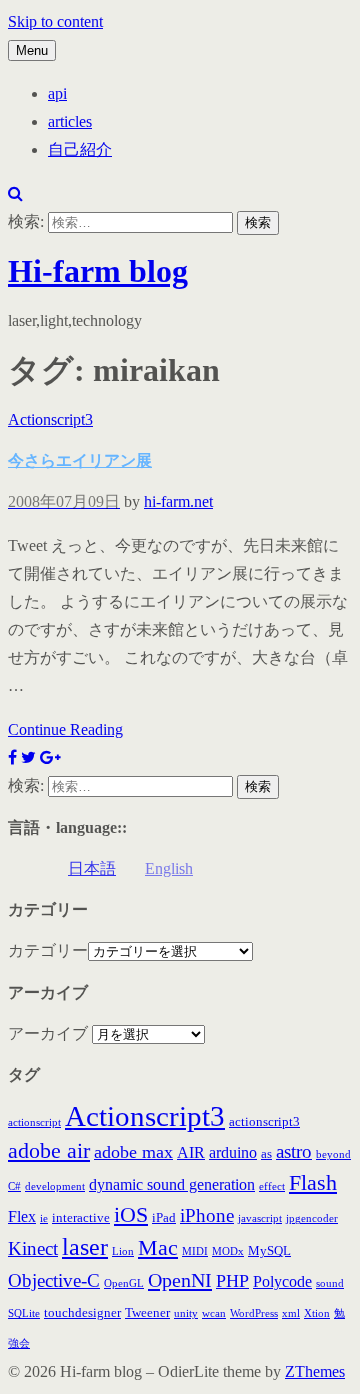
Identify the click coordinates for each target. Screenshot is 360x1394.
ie (44, 1218)
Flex (22, 1216)
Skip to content (55, 21)
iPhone (207, 1215)
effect (272, 1186)
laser (85, 1247)
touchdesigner (82, 1312)
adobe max (133, 1152)
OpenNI (180, 1280)
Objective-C (54, 1280)
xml (291, 1313)
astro (294, 1151)
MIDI (195, 1251)
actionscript (34, 1122)
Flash (313, 1183)
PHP (232, 1281)
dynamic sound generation (172, 1184)
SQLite (24, 1313)
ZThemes (315, 1371)
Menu (32, 50)
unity (186, 1313)
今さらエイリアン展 (80, 460)
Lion (123, 1251)
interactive (81, 1217)
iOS (131, 1215)
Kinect (33, 1248)
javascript (260, 1218)
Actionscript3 (50, 419)
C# (14, 1186)
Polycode (282, 1281)
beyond (333, 1154)
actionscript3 (264, 1121)
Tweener (147, 1312)
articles (70, 121)
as (266, 1153)
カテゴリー (48, 950)
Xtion (317, 1313)
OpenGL (124, 1283)
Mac (158, 1248)
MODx (228, 1251)
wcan (214, 1313)
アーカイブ (48, 1033)
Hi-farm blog (98, 271)
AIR (191, 1152)
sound (330, 1283)
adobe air (49, 1151)
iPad (164, 1217)
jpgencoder (312, 1218)
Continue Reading (65, 729)
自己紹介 (80, 149)
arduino (233, 1152)
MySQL (269, 1250)
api (57, 93)
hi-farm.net (178, 501)
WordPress (254, 1313)
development (55, 1186)
